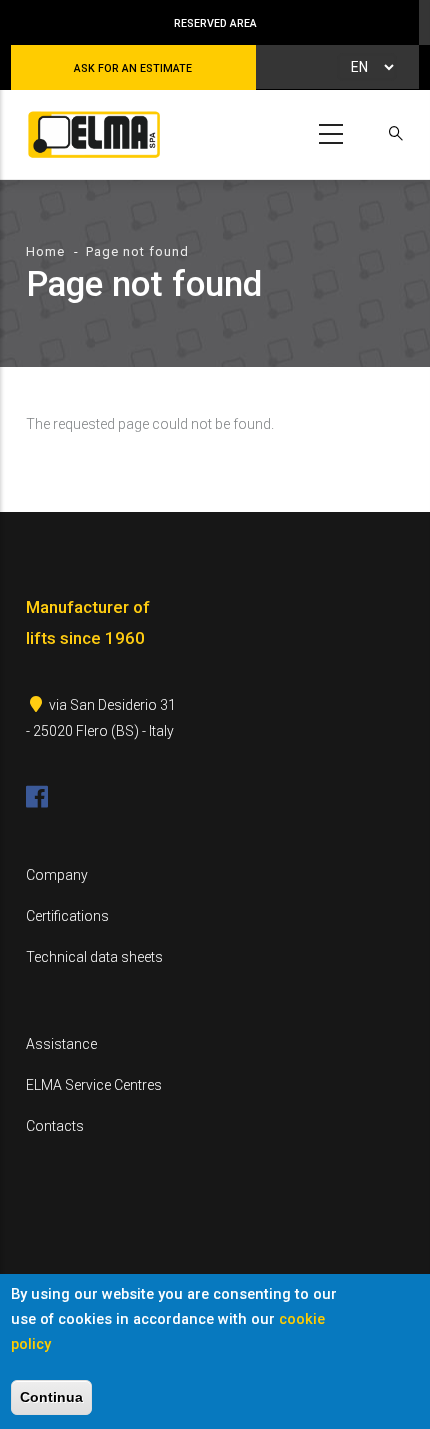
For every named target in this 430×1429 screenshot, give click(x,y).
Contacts (55, 1126)
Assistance (61, 1044)
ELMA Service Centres (94, 1085)
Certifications (67, 916)
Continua (51, 1397)
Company (57, 875)
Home (45, 251)
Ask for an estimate (133, 68)
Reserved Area (215, 23)
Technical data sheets (94, 957)
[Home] (91, 130)
